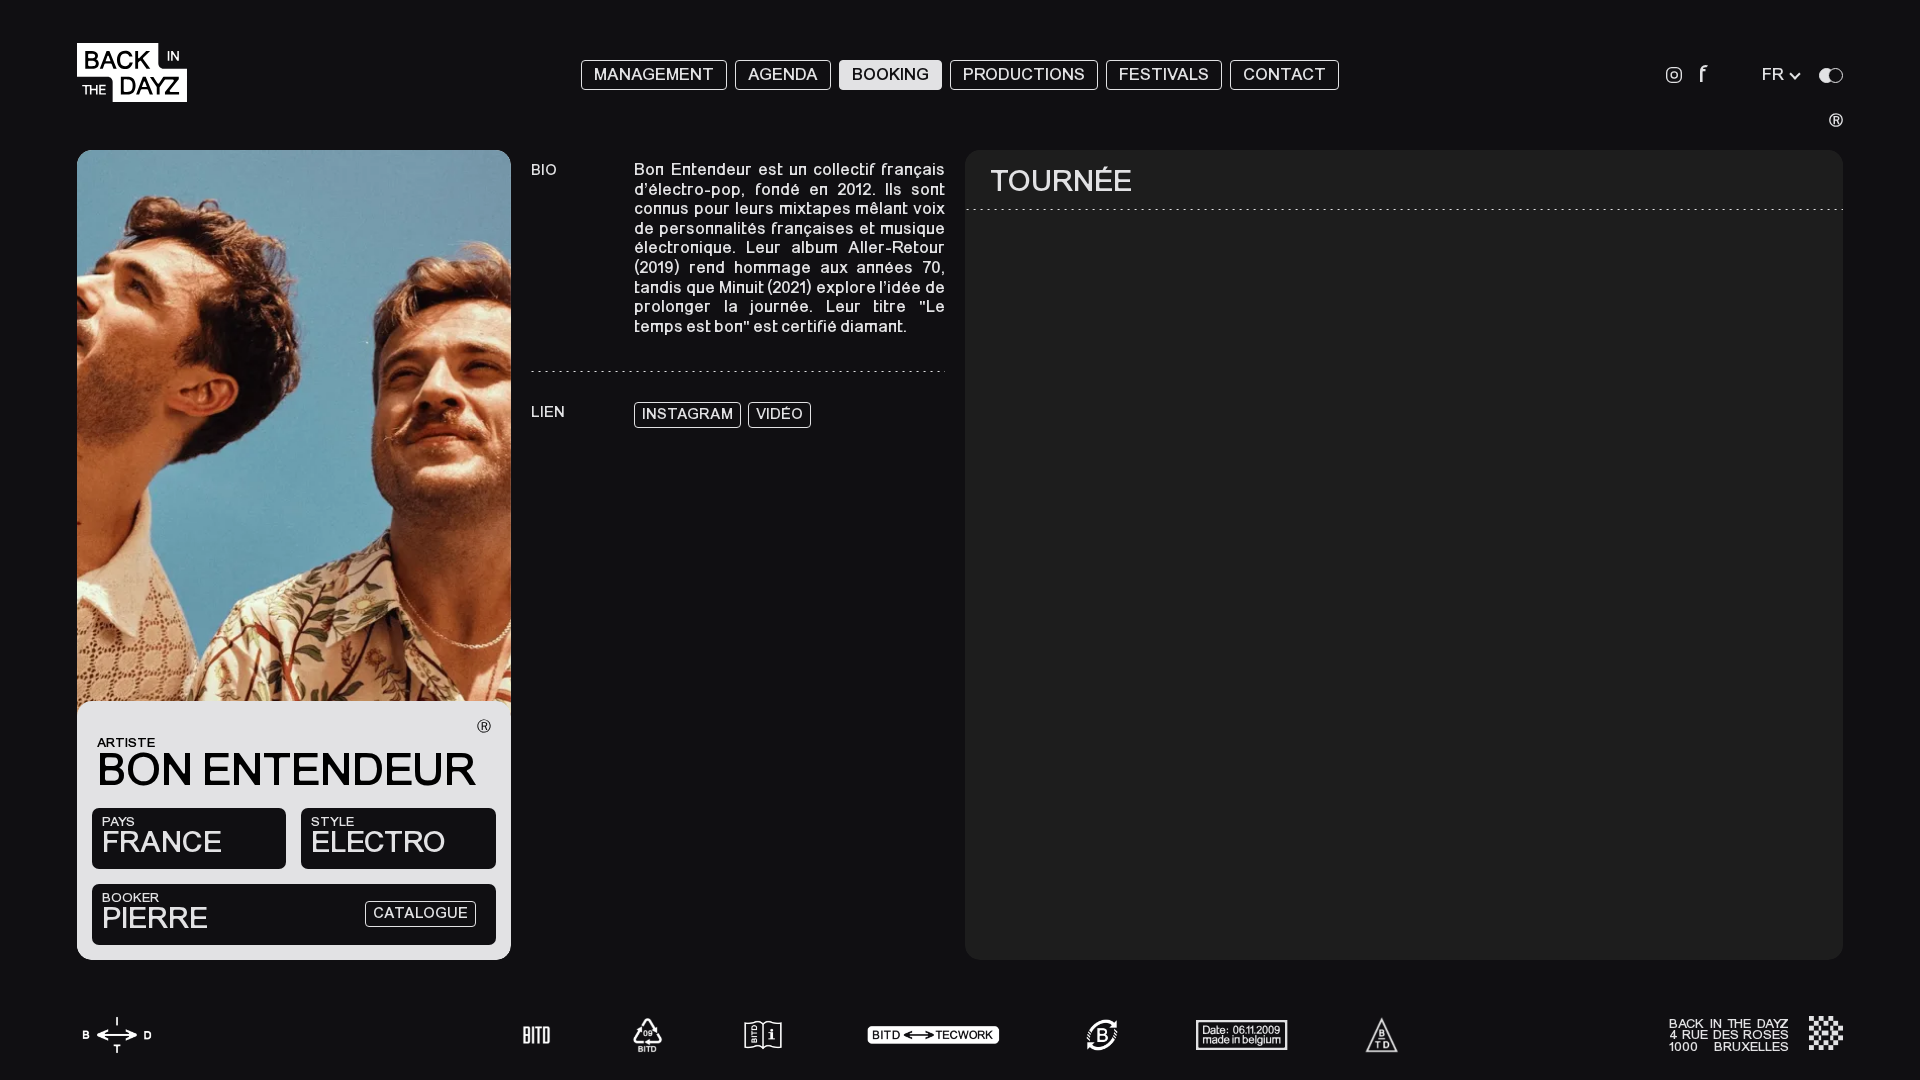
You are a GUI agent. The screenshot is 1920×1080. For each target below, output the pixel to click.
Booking (890, 74)
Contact (1284, 74)
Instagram (687, 414)
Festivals (1164, 74)
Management (654, 74)
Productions (1024, 74)
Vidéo (779, 414)
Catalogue (420, 913)
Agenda (783, 74)
